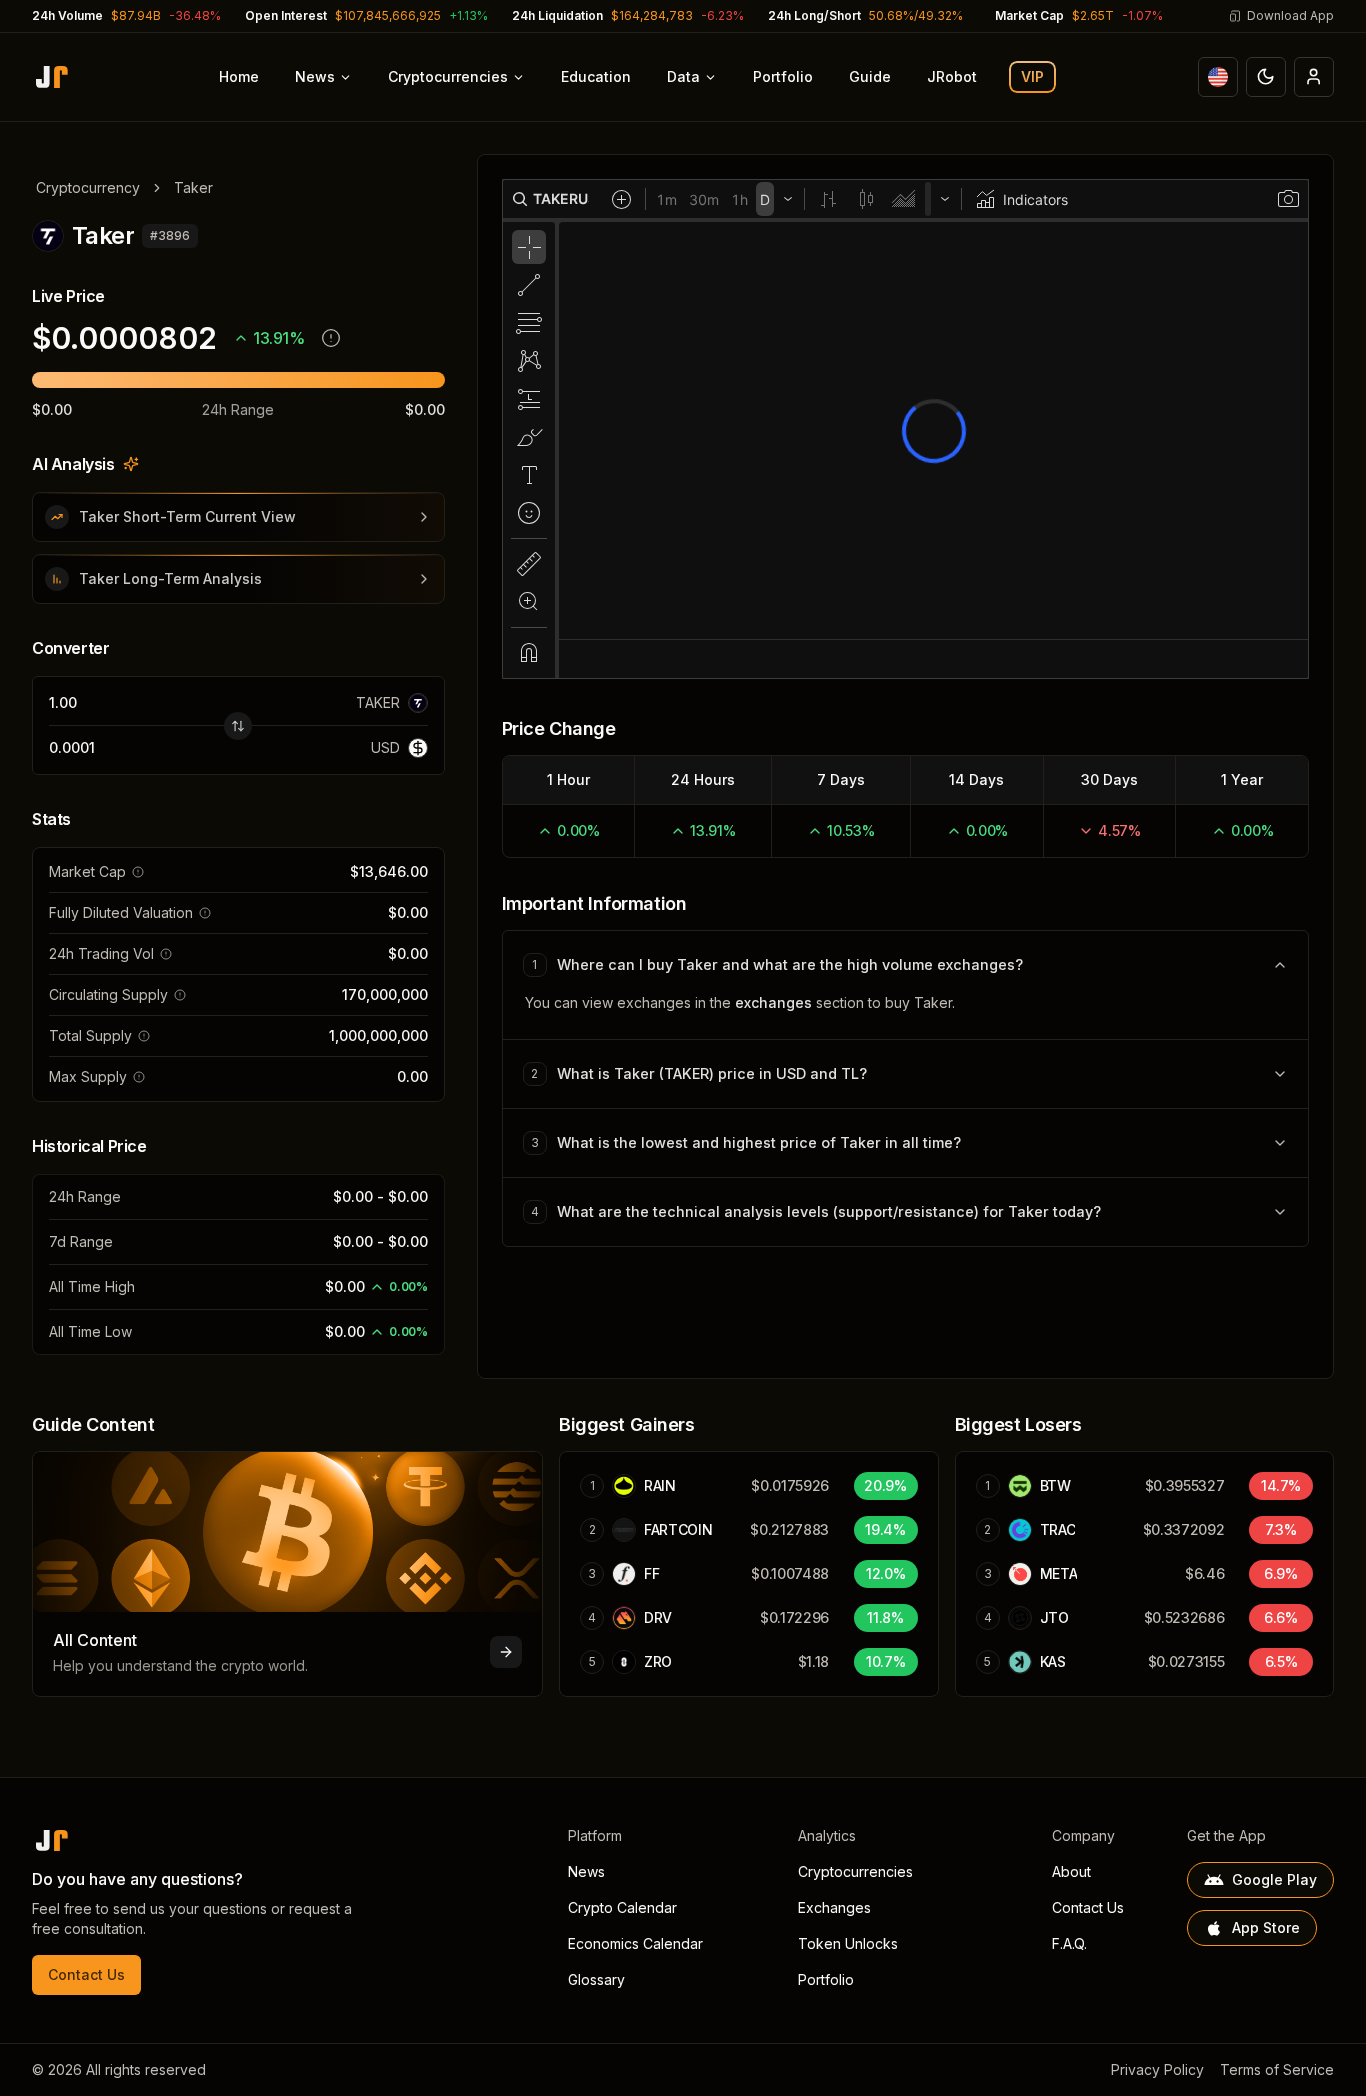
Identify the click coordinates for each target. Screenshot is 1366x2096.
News (315, 76)
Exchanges (834, 1907)
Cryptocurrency (88, 187)
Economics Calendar (635, 1943)
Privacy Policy (1157, 2069)
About (1071, 1871)
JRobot (952, 76)
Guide (870, 76)
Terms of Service (1277, 2069)
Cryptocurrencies (448, 76)
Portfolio (783, 76)
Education (596, 76)
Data (683, 76)
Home (239, 76)
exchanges (773, 1002)
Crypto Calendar (622, 1907)
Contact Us (86, 1974)
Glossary (596, 1979)
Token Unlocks (848, 1943)
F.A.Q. (1069, 1943)
